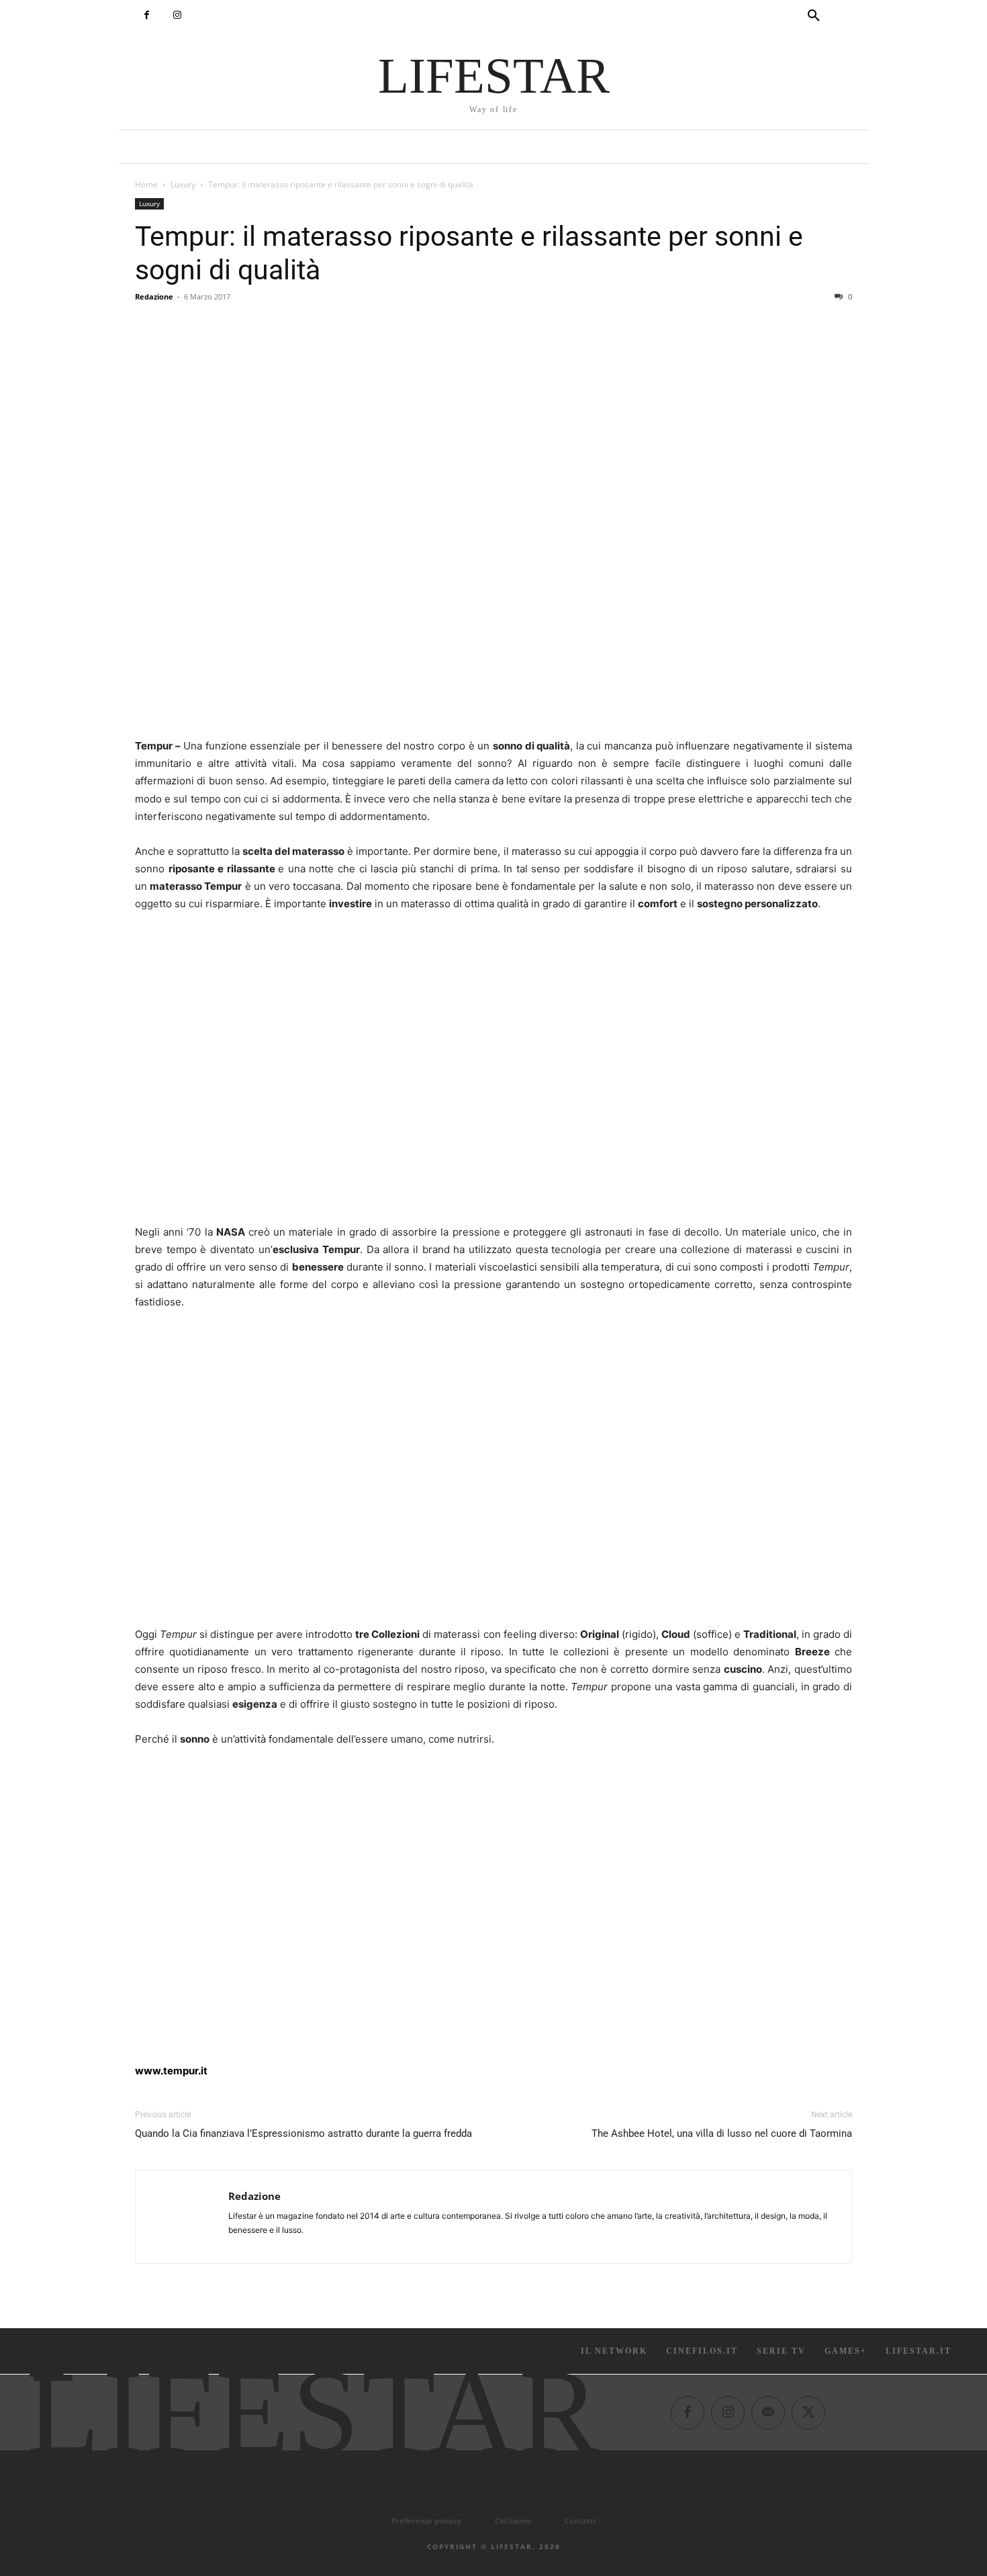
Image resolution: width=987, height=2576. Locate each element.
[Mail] (768, 2413)
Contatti (580, 2521)
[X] (808, 2413)
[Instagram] (177, 15)
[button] (814, 16)
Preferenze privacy (426, 2521)
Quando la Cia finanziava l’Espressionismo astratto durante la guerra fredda (303, 2133)
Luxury (183, 184)
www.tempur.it (171, 2071)
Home (146, 184)
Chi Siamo (513, 2521)
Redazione (154, 296)
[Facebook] (147, 15)
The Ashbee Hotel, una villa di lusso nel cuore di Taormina (722, 2133)
